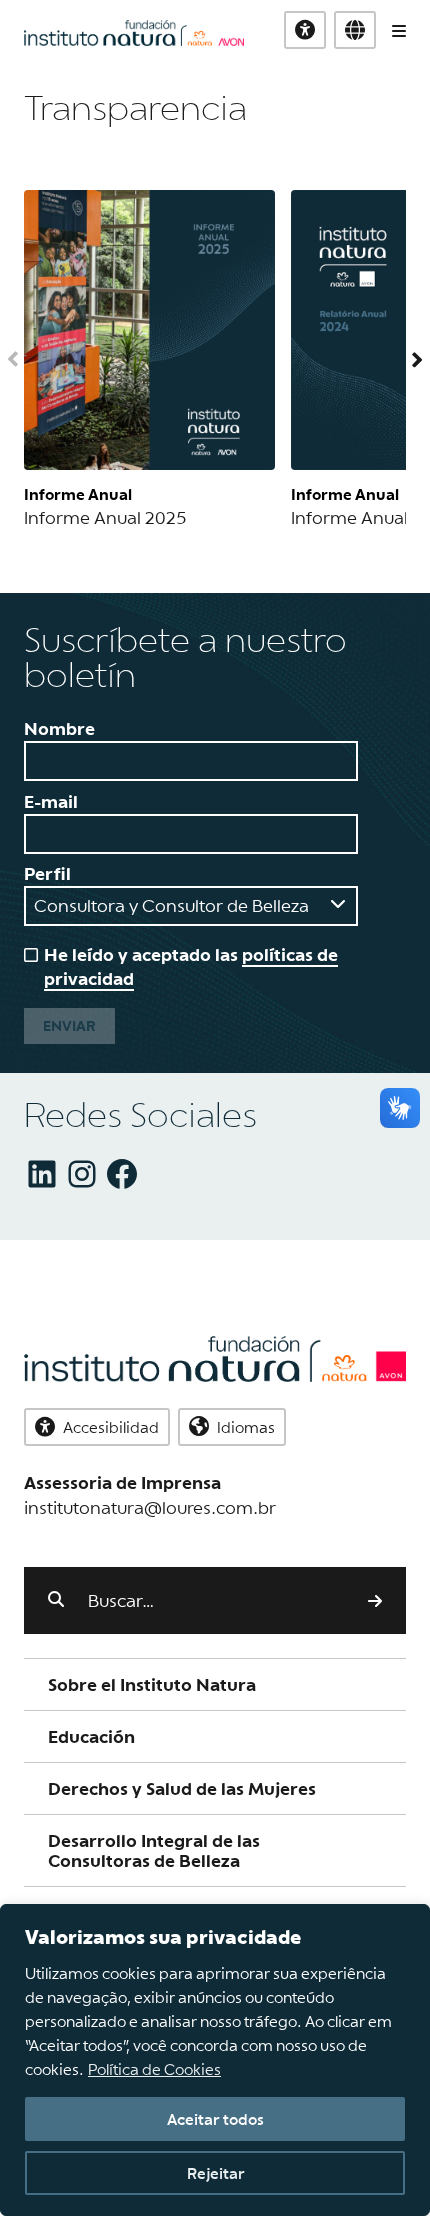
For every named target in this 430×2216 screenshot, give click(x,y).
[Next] (406, 360)
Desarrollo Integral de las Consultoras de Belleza (154, 1850)
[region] (215, 2060)
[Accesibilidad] (305, 30)
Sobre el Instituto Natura (152, 1684)
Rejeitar (215, 2172)
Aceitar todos (215, 2118)
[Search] (375, 1600)
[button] (355, 30)
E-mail (51, 801)
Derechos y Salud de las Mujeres (182, 1788)
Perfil (47, 873)
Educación (91, 1736)
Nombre (59, 728)
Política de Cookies (154, 2068)
